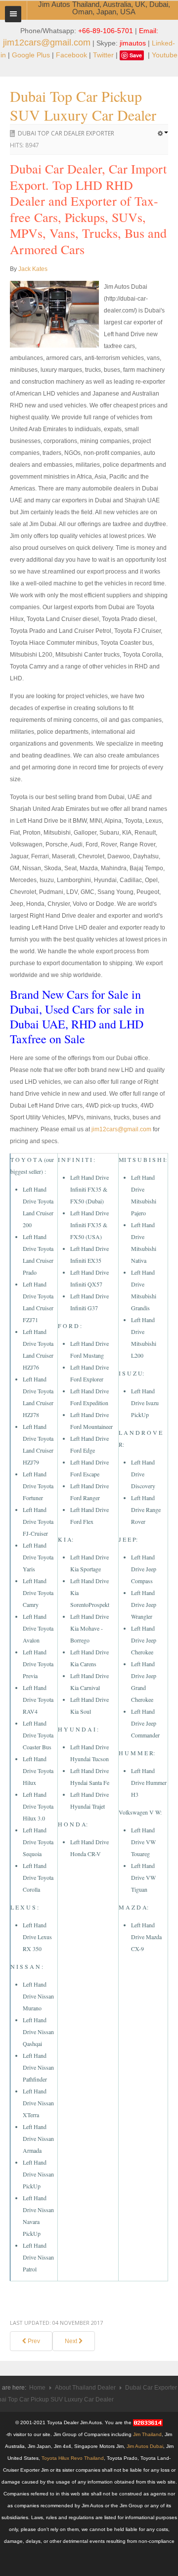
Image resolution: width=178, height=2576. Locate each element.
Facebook (71, 55)
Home (37, 2388)
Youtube (165, 55)
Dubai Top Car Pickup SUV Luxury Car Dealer (83, 105)
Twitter (103, 55)
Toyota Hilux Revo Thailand (73, 2458)
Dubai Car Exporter (151, 2388)
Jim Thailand (147, 2434)
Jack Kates (33, 269)
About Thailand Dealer (85, 2388)
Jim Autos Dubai (145, 2446)
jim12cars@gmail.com (47, 43)
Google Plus (31, 55)
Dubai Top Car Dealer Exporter (66, 133)
